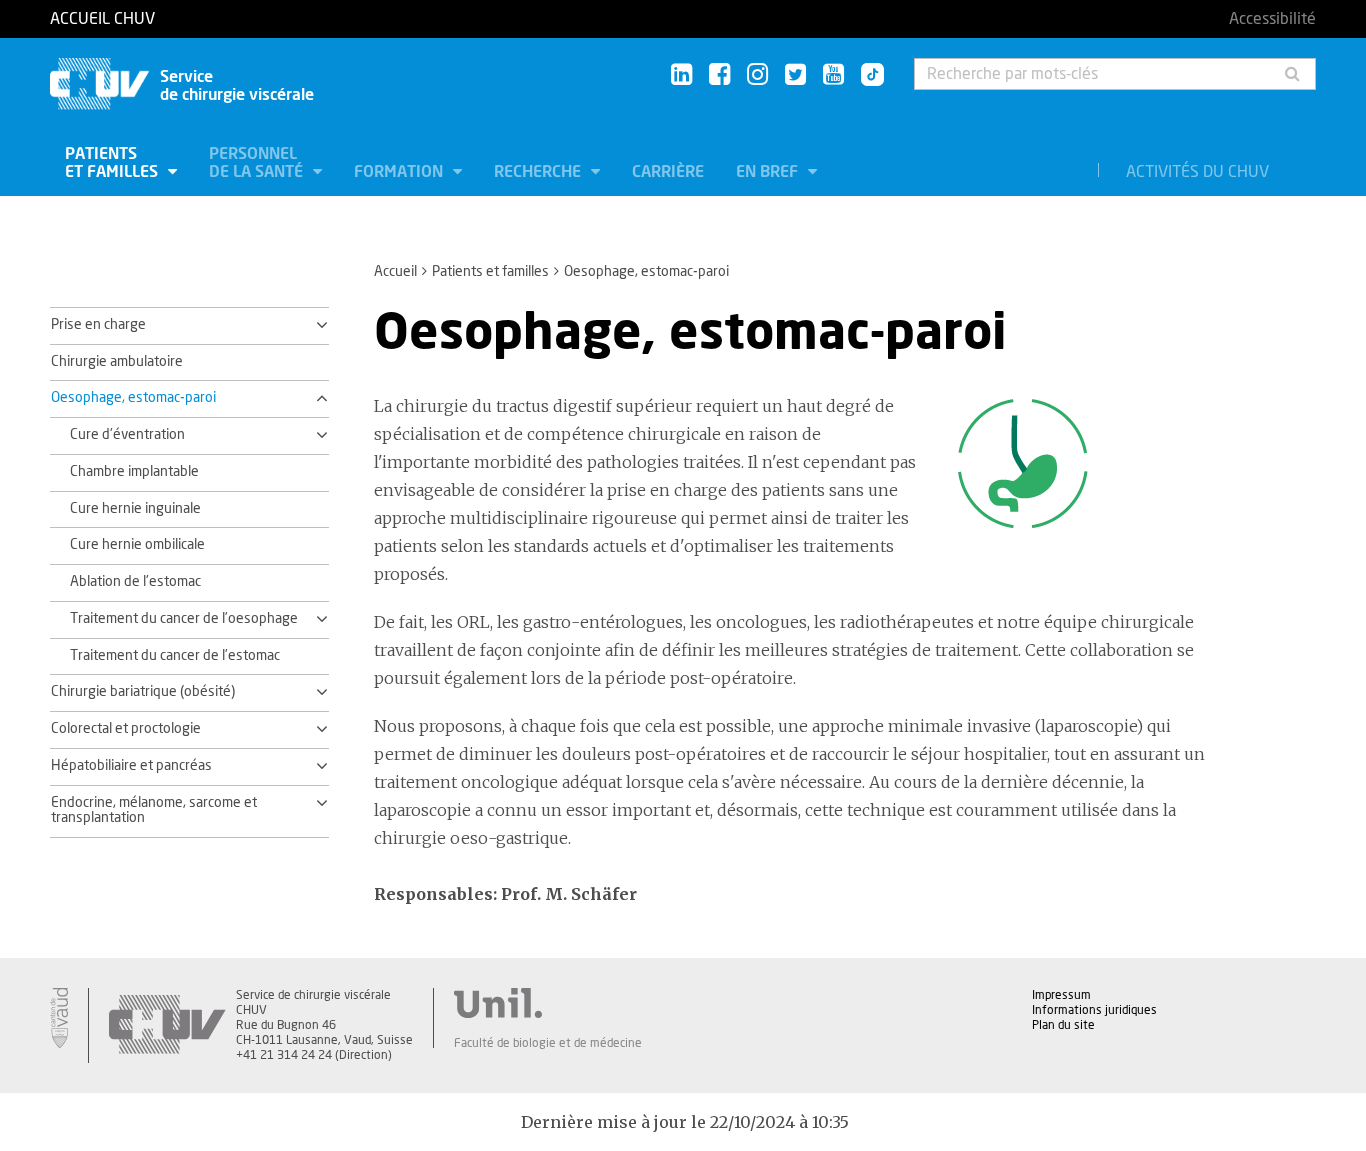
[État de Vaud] (59, 1018)
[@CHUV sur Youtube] (833, 75)
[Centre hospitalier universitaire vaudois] (167, 1025)
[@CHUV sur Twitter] (795, 75)
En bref (769, 172)
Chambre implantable (134, 472)
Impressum (1061, 995)
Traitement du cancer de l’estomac (175, 656)
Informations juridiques (1094, 1010)
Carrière (668, 172)
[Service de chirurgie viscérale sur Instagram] (757, 75)
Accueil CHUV (102, 19)
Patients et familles (113, 163)
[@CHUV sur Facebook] (719, 75)
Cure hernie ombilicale (137, 545)
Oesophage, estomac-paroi (133, 398)
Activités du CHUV (1197, 172)
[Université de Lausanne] (548, 1003)
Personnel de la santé (258, 163)
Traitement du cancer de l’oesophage (184, 619)
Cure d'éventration (127, 435)
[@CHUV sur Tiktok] (866, 76)
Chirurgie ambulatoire (117, 362)
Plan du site (1063, 1025)
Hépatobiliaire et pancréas (131, 766)
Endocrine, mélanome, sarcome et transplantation (154, 811)
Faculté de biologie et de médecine (548, 1043)
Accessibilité (1272, 19)
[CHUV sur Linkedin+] (681, 75)
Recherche (539, 172)
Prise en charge (98, 325)
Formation (400, 172)
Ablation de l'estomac (135, 582)
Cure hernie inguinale (135, 509)
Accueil (395, 272)
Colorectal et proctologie (126, 729)
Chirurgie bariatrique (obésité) (143, 692)
